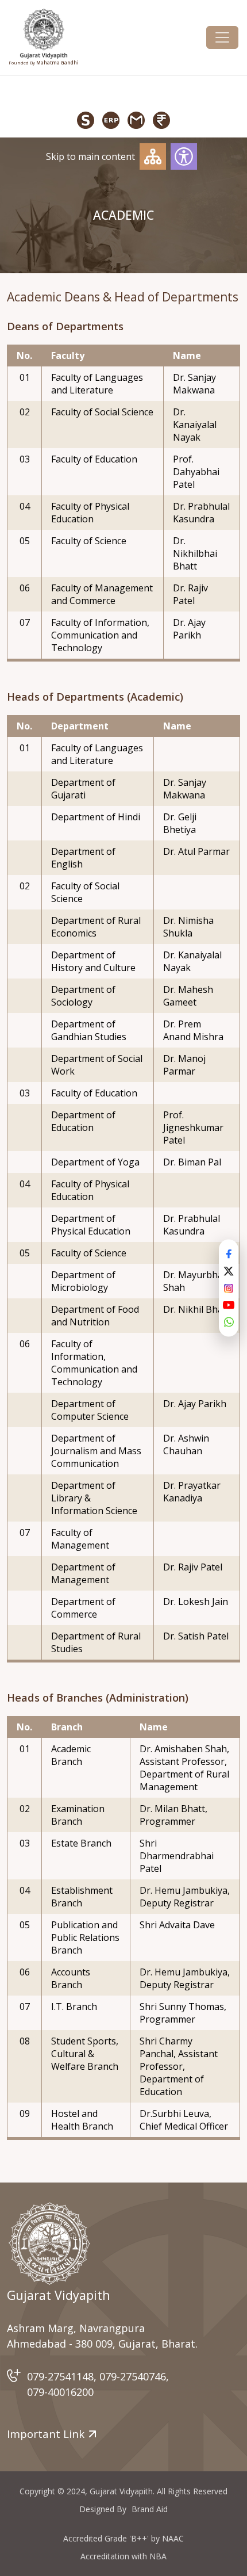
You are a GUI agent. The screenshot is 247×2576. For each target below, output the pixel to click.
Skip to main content (90, 156)
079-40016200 (60, 2392)
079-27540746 (133, 2376)
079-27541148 (60, 2376)
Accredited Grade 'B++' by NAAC (123, 2538)
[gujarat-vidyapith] (49, 2244)
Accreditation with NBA (123, 2556)
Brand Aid (150, 2509)
